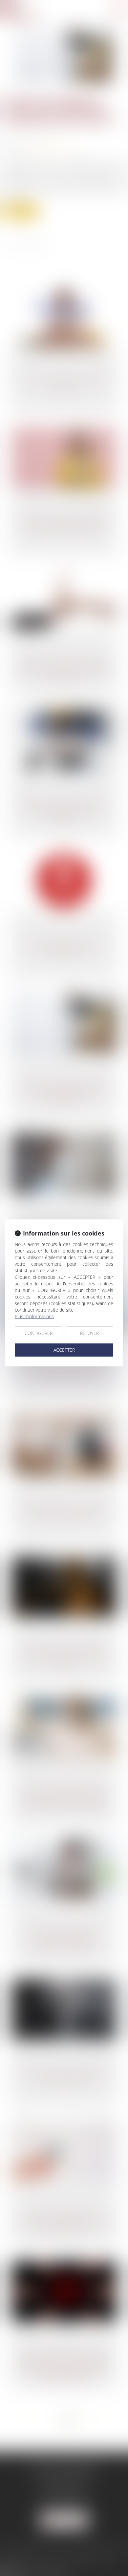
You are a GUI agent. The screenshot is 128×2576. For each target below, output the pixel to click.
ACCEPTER (64, 1350)
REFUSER (89, 1333)
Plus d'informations (34, 1316)
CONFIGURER (39, 1333)
